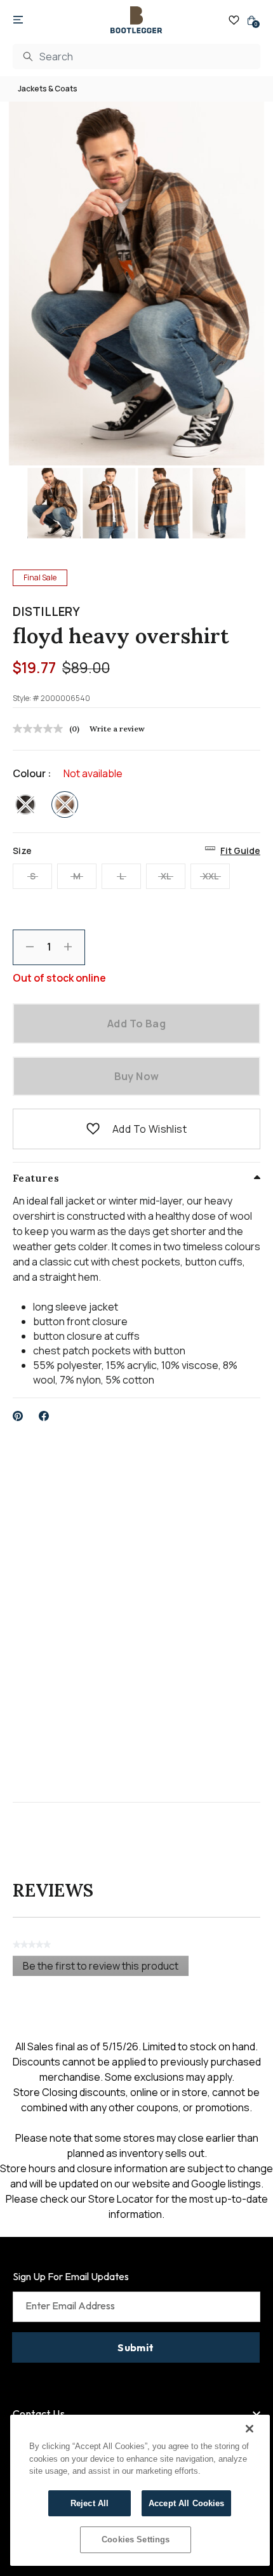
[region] (140, 2490)
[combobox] (136, 57)
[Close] (250, 2429)
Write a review (117, 729)
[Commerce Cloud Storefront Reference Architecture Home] (136, 20)
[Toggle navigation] (18, 20)
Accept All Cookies (186, 2503)
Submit (136, 2347)
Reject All (90, 2503)
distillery (46, 611)
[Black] (25, 804)
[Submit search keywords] (28, 57)
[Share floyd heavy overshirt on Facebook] (44, 1416)
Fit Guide (240, 851)
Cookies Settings (136, 2539)
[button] (93, 1129)
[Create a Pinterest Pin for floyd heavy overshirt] (18, 1416)
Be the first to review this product (106, 1967)
